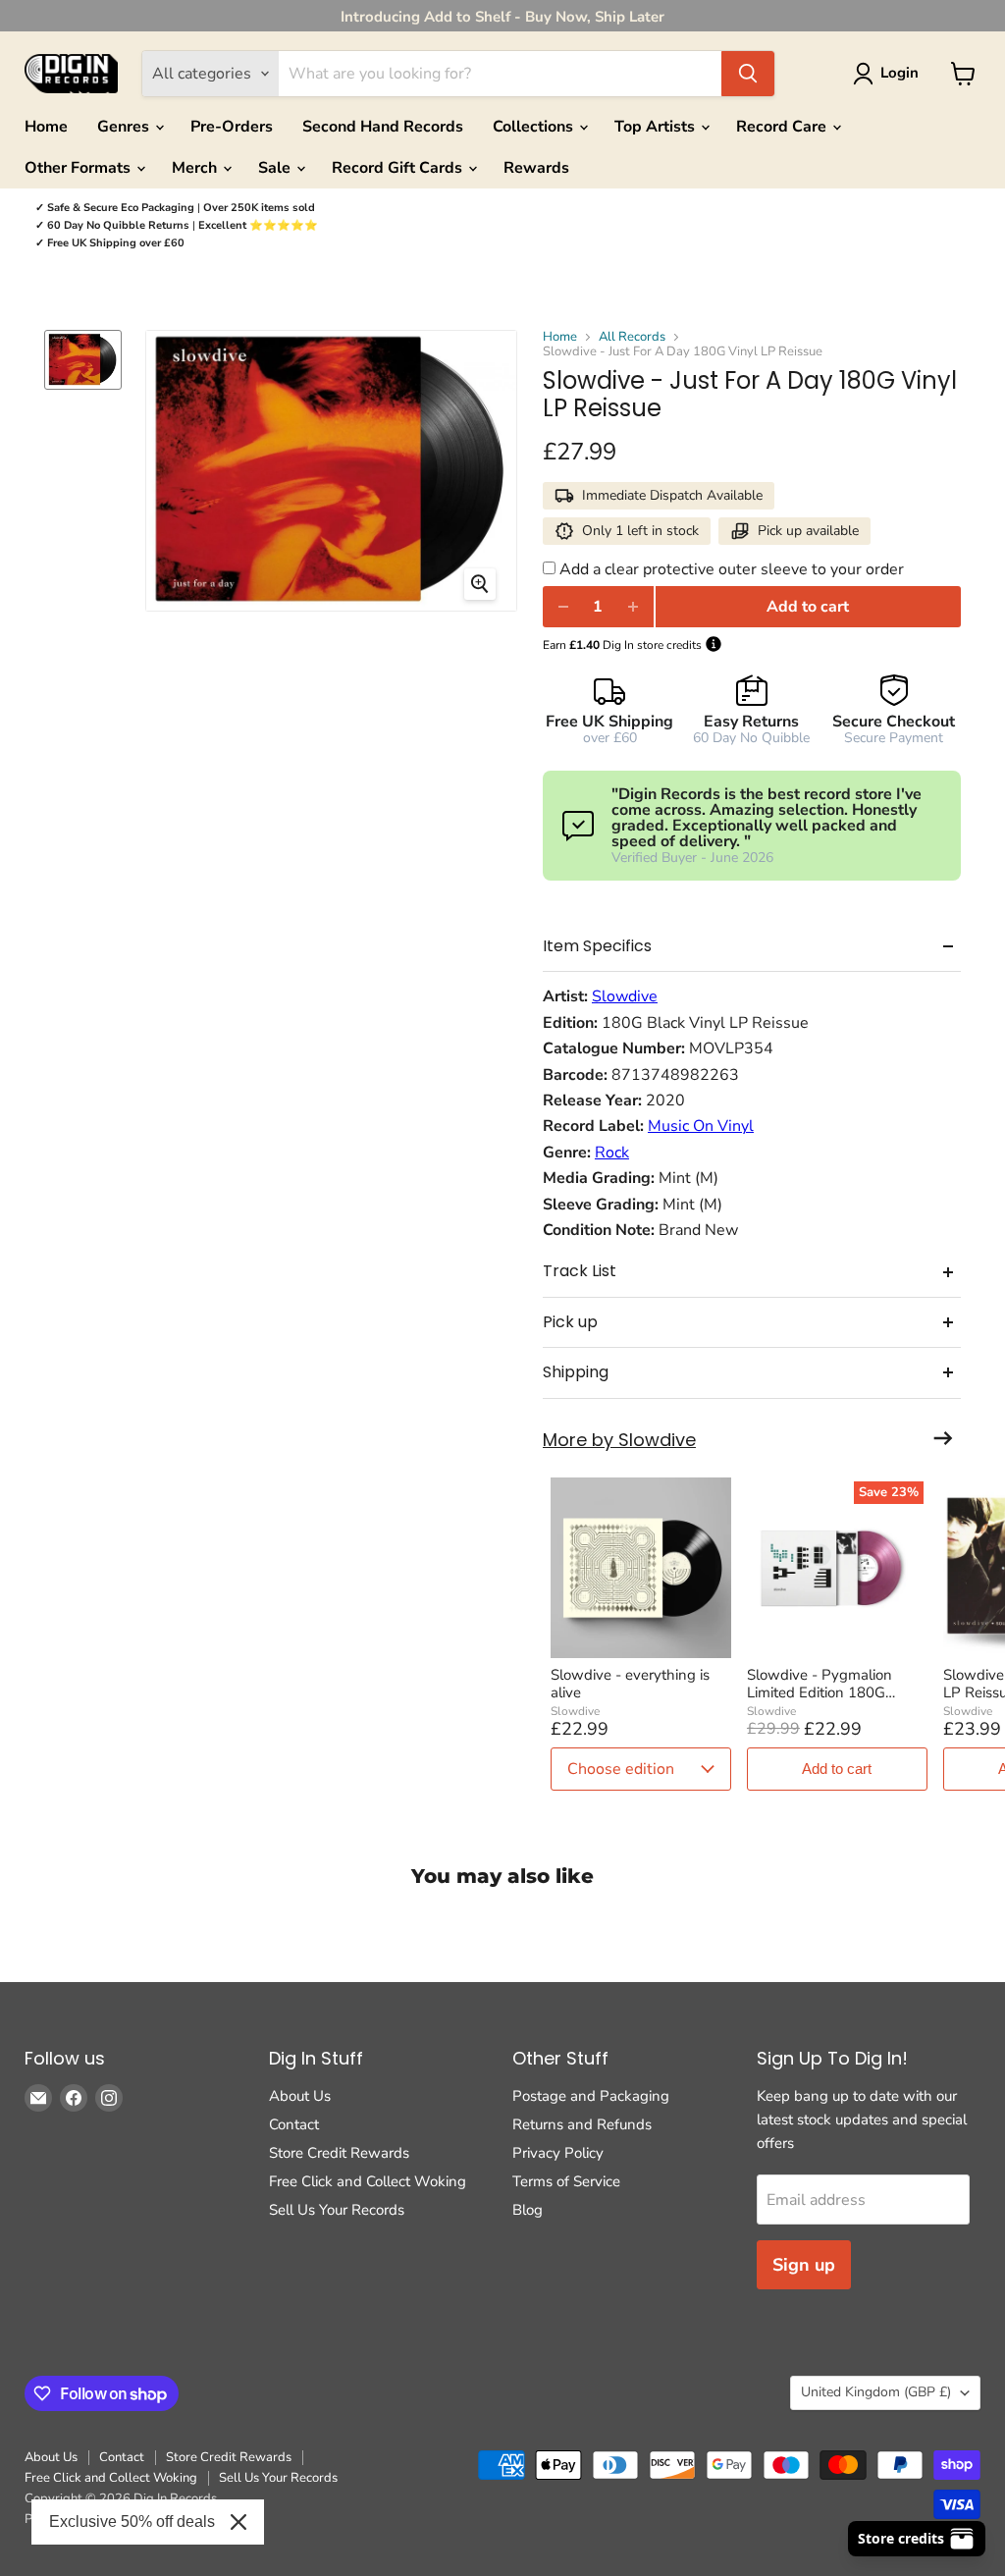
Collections (535, 127)
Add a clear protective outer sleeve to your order (732, 569)
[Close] (238, 2522)
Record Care (783, 127)
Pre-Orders (232, 127)
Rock (612, 1153)
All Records (632, 337)
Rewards (536, 168)
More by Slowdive (619, 1441)
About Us (300, 2096)
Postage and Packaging (591, 2096)
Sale (276, 168)
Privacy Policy (558, 2153)
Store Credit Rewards (339, 2153)
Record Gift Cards (399, 168)
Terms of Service (566, 2181)
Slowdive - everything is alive (630, 1684)
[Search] (748, 74)
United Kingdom (876, 2392)
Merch (196, 168)
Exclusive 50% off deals (132, 2522)
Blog (528, 2210)
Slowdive (625, 996)
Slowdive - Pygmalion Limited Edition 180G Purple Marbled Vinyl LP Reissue (827, 1684)
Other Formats (79, 168)
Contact (294, 2124)
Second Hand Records (383, 127)
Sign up (804, 2265)
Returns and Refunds (582, 2124)
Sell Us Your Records (337, 2210)
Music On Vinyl (701, 1126)
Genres (125, 127)
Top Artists (657, 127)
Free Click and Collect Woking (368, 2181)
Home (46, 127)
